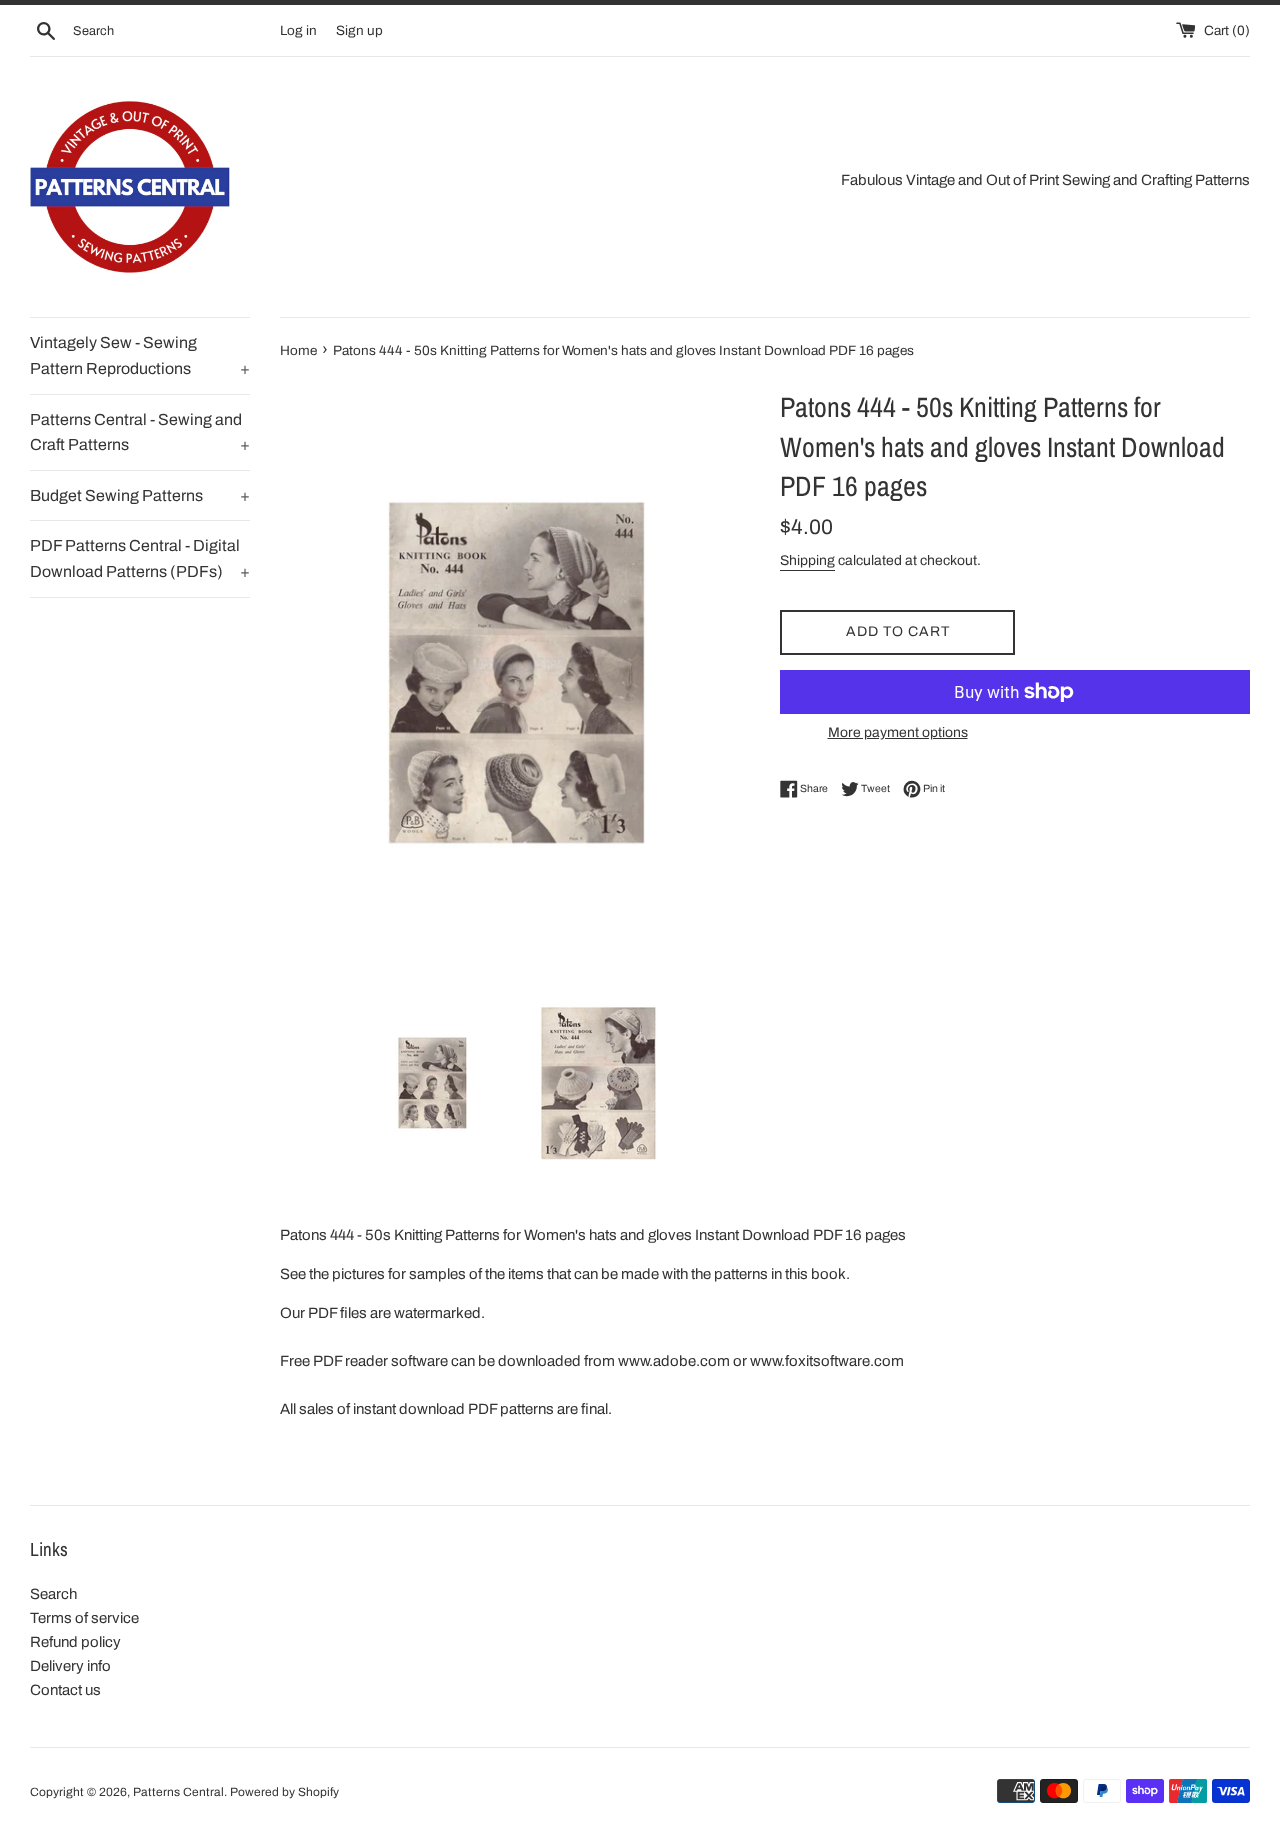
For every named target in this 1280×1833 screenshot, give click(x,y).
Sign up (359, 30)
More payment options (898, 732)
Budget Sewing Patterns (140, 495)
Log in (298, 30)
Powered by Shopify (284, 1792)
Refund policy (75, 1642)
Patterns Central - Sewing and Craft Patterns (140, 432)
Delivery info (70, 1666)
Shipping (807, 560)
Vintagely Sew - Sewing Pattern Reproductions (140, 355)
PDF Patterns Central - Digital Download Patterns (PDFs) (140, 558)
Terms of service (84, 1618)
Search (53, 1594)
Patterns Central (178, 1792)
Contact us (65, 1690)
